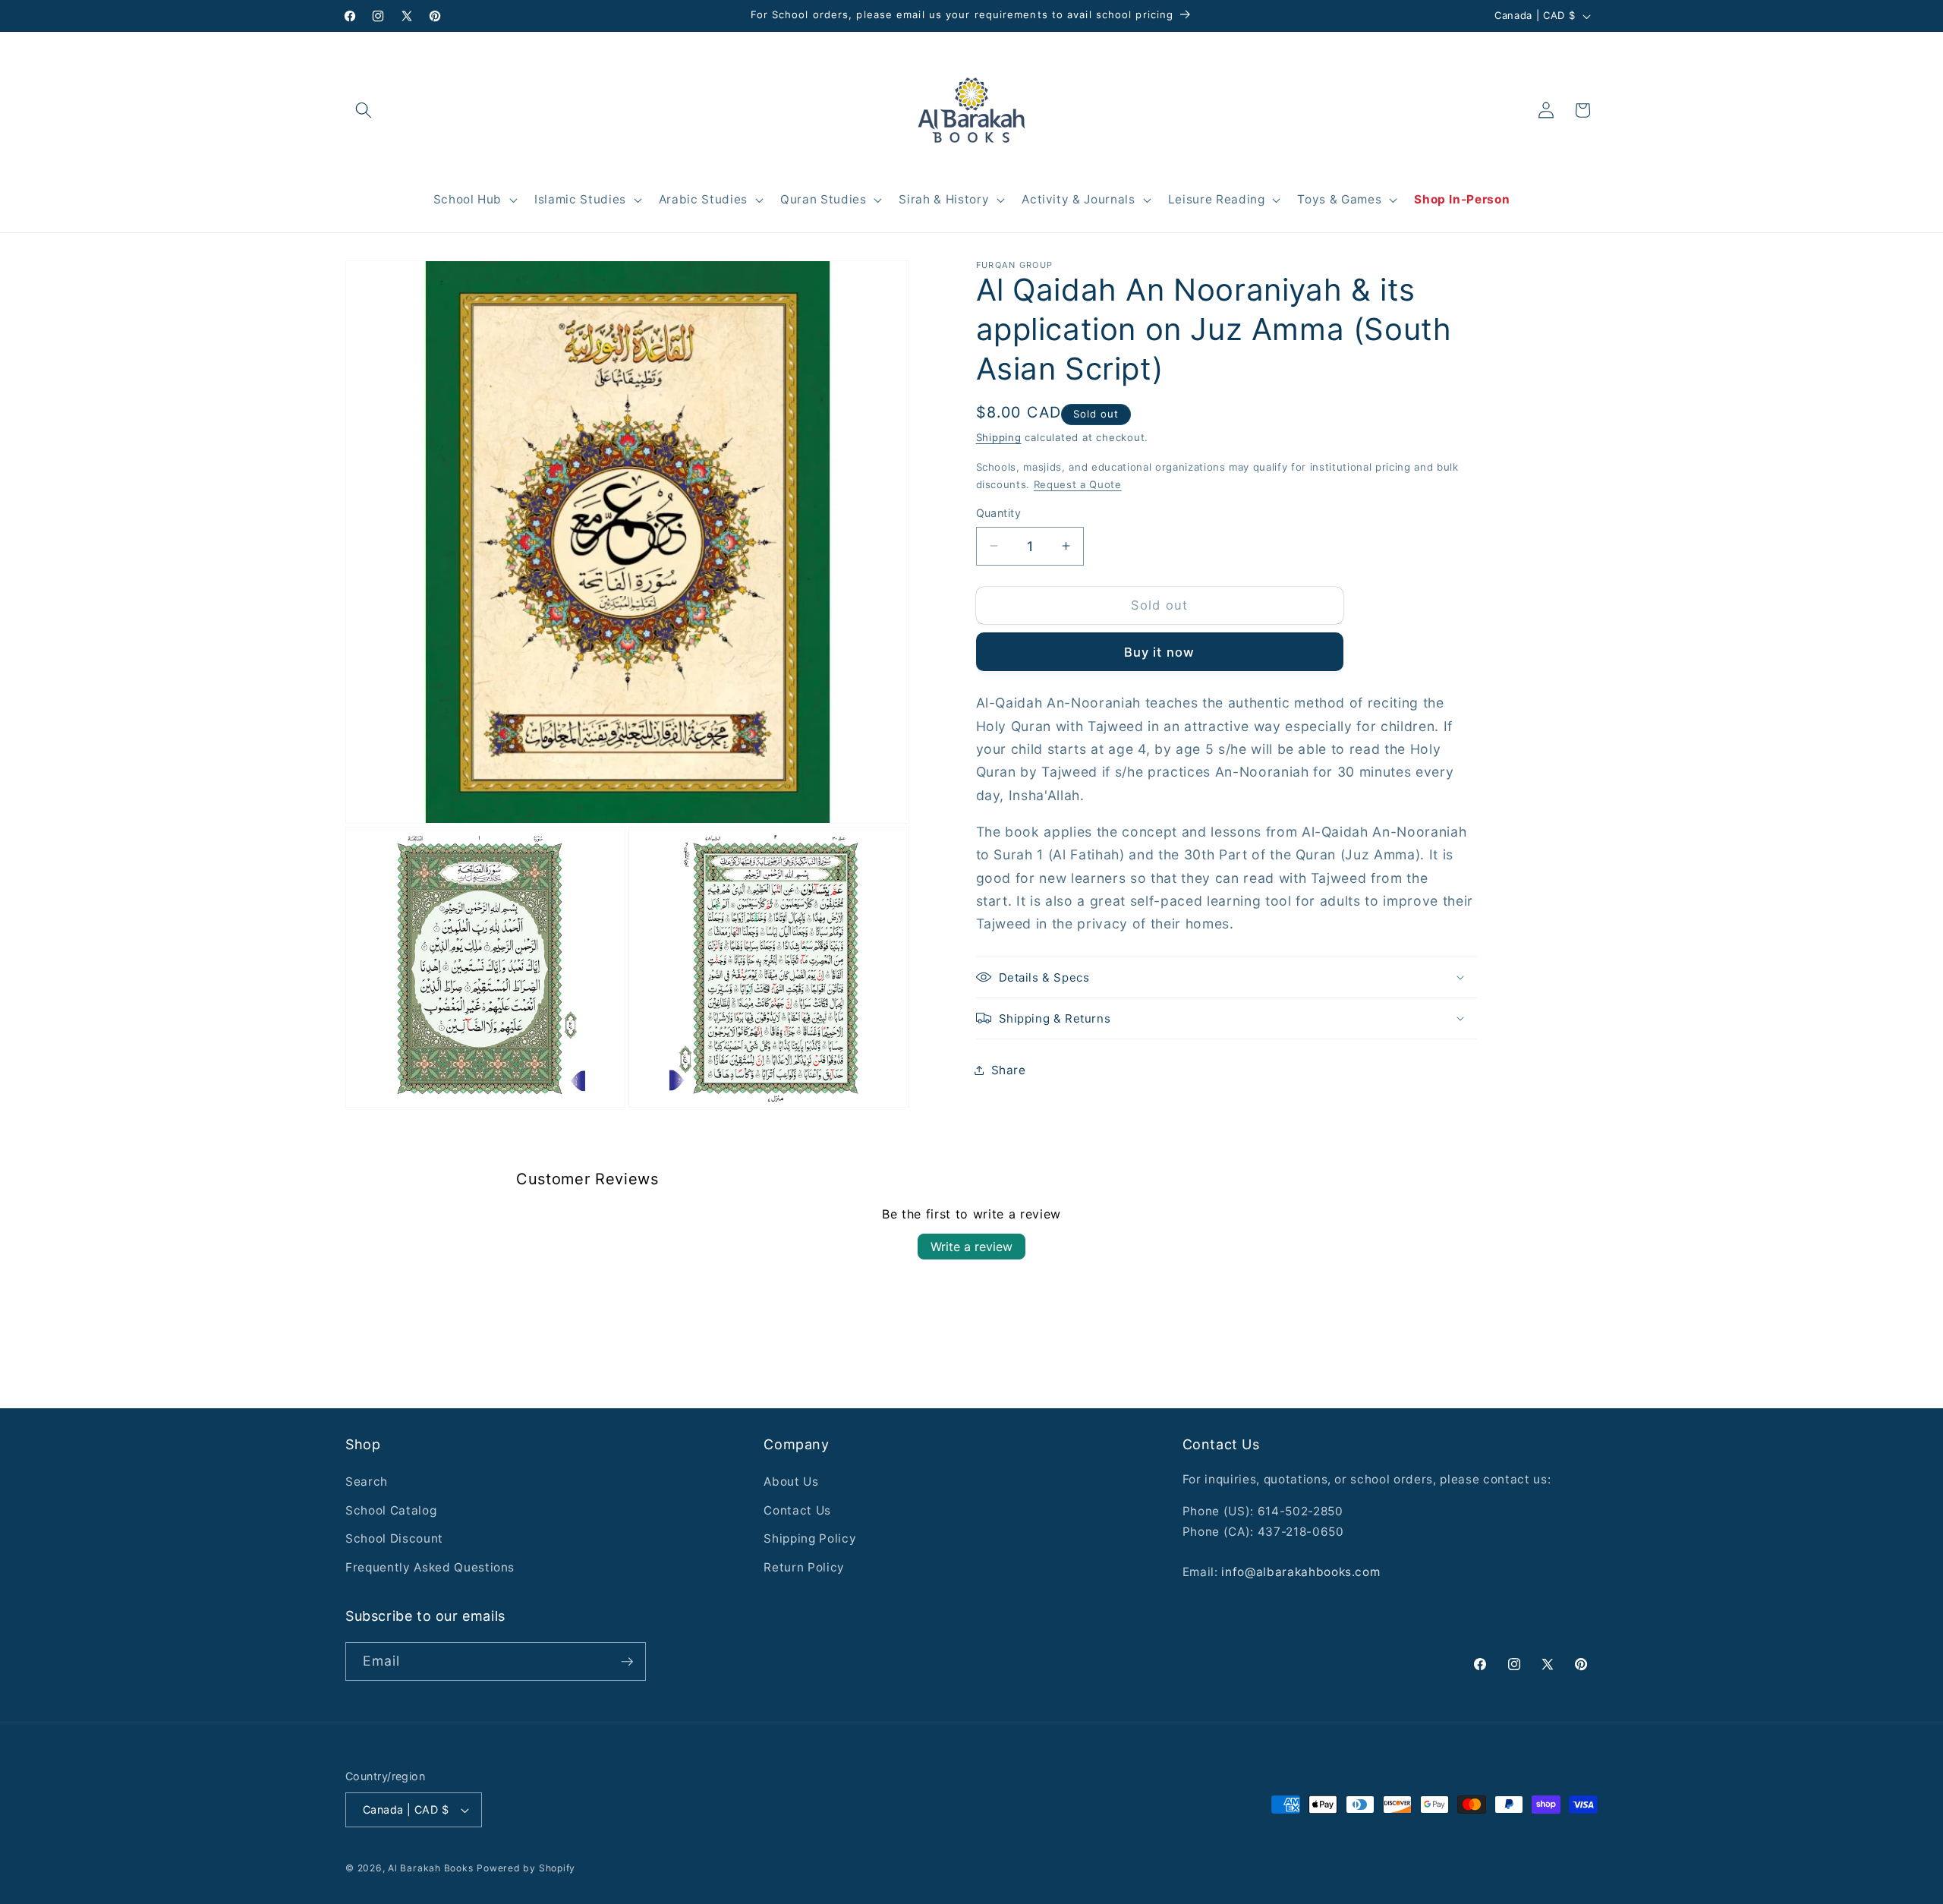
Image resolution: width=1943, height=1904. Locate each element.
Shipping (999, 437)
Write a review (971, 1247)
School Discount (394, 1538)
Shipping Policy (810, 1538)
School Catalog (391, 1510)
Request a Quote (1078, 484)
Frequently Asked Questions (430, 1567)
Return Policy (804, 1567)
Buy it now (1159, 651)
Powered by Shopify (526, 1868)
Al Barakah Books (430, 1868)
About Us (791, 1482)
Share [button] (1009, 1069)
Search (367, 1482)
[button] (364, 110)
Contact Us (797, 1510)
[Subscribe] (627, 1662)
